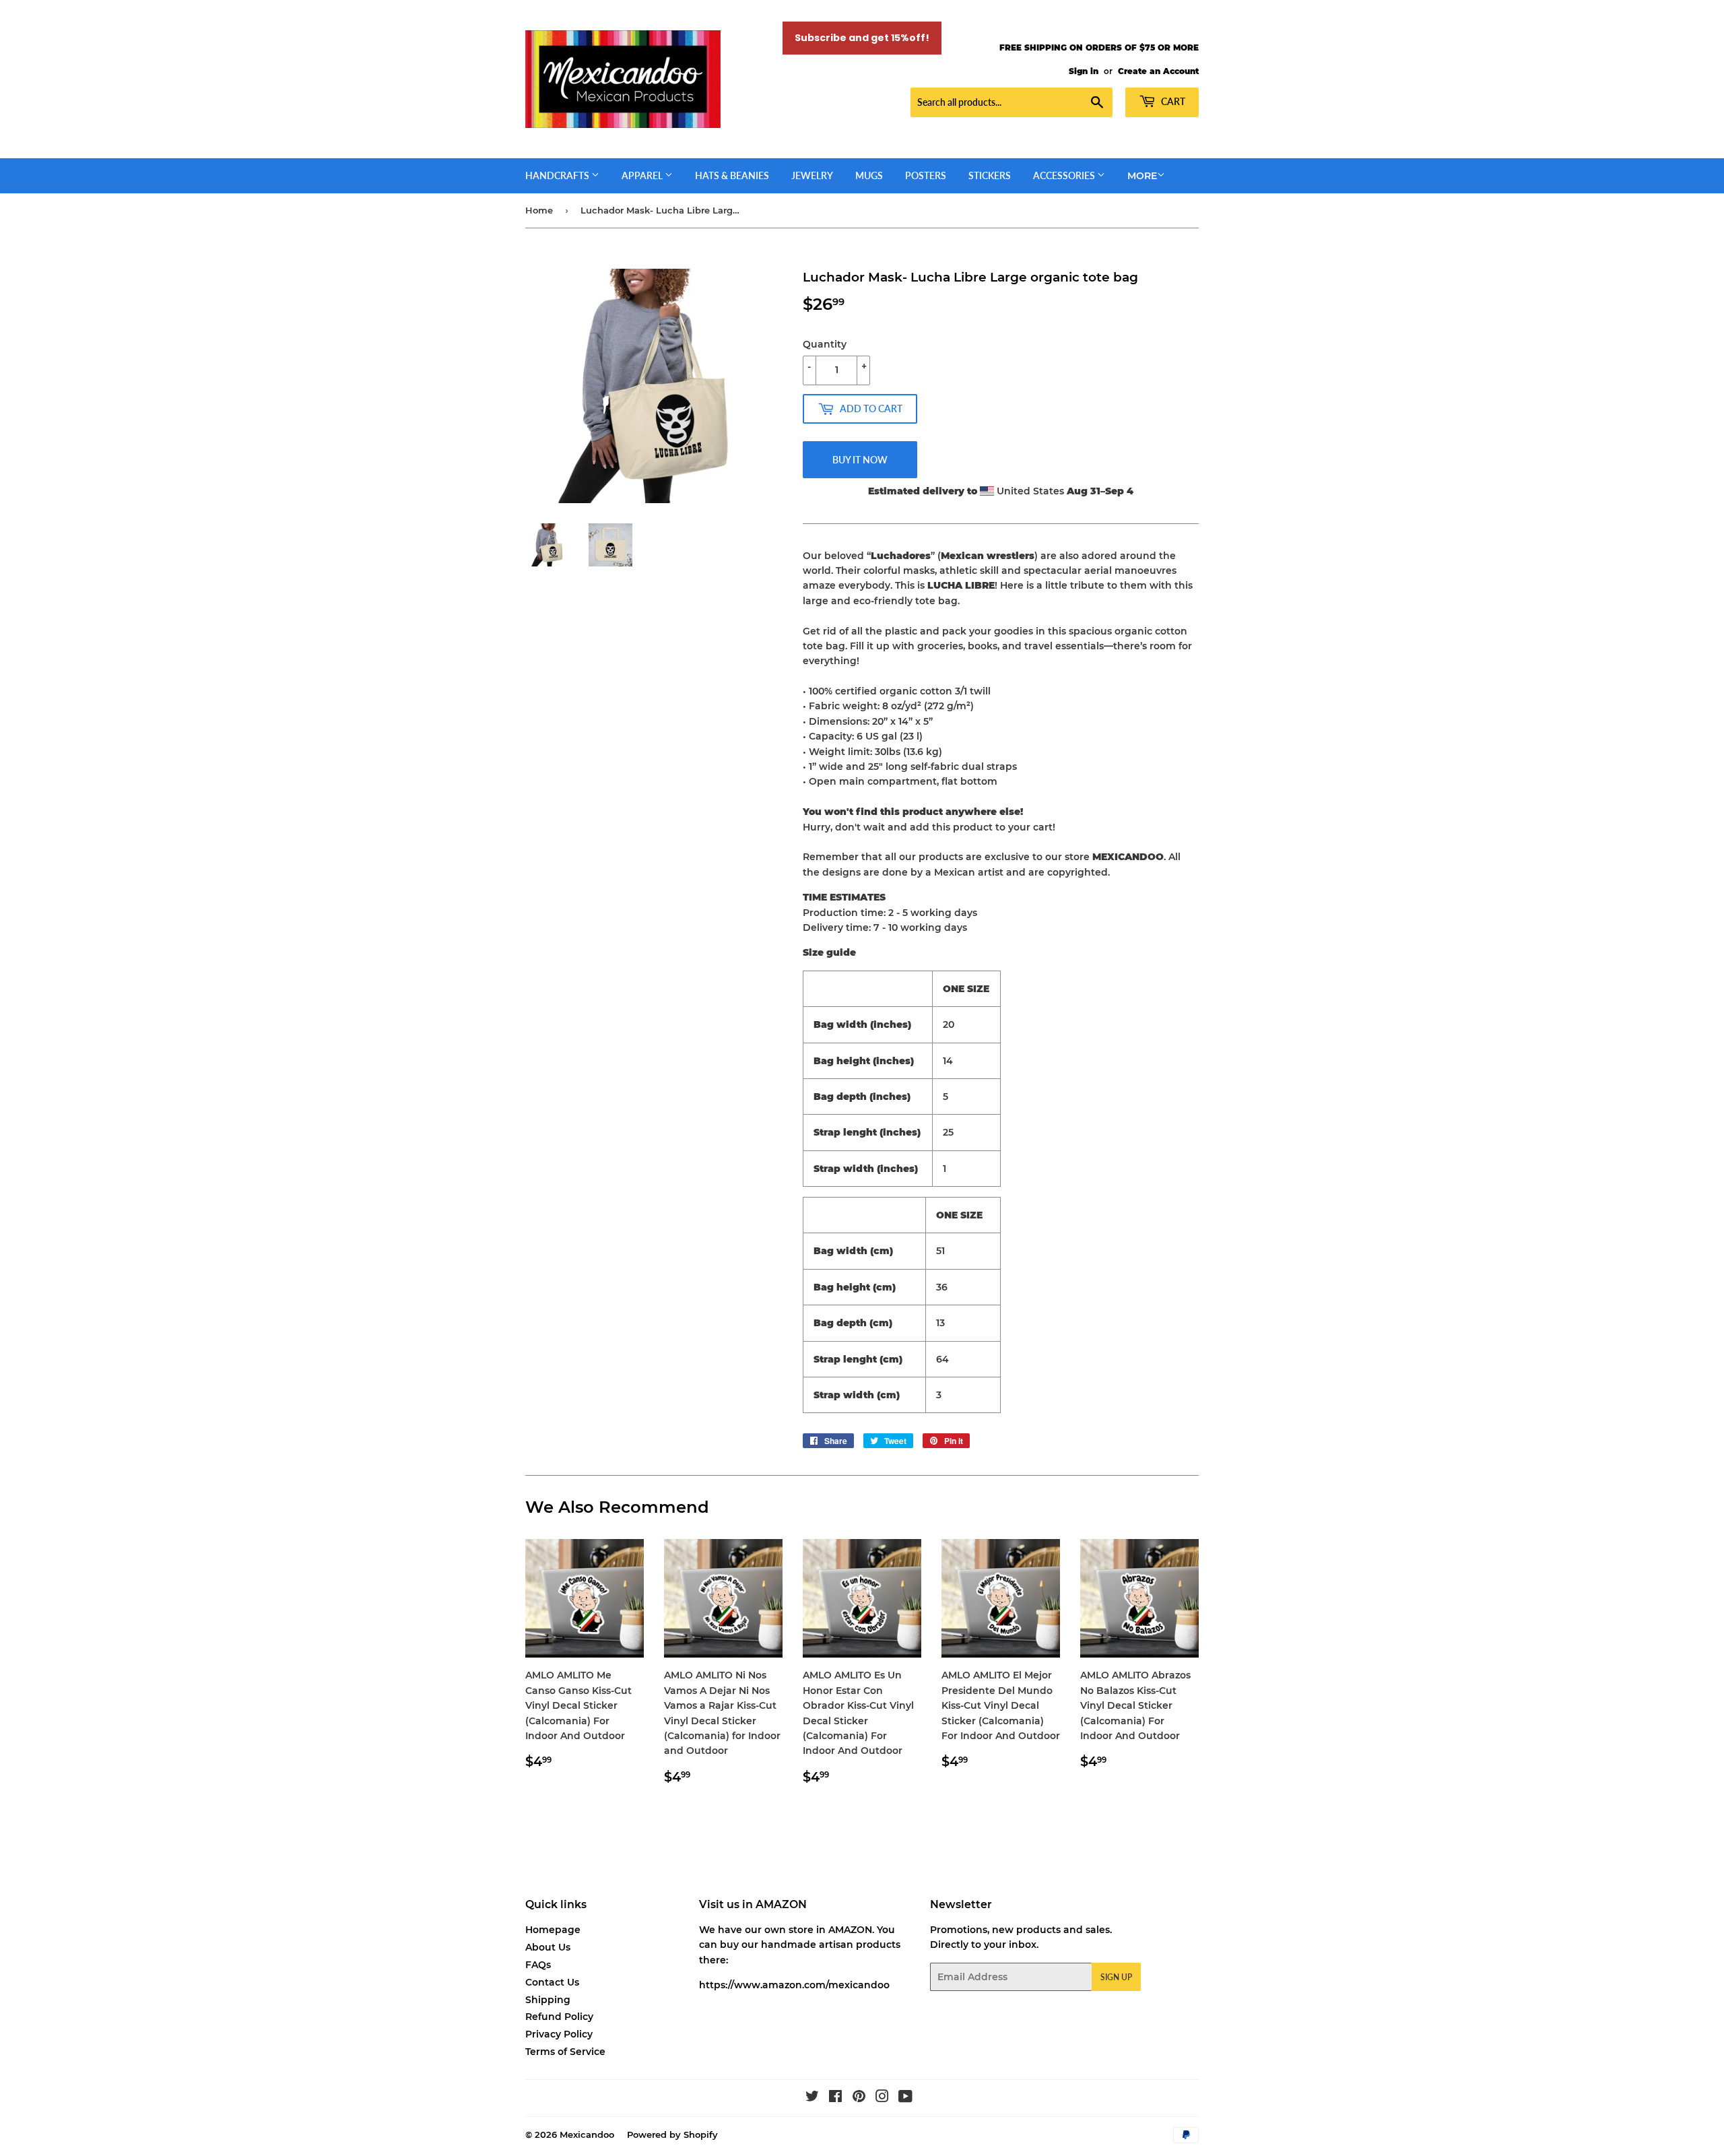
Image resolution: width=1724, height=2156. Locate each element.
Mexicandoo (587, 2134)
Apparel (643, 175)
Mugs (869, 175)
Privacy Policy (559, 2034)
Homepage (553, 1930)
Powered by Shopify (672, 2134)
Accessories (1065, 175)
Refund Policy (559, 2017)
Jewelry (812, 175)
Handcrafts (558, 175)
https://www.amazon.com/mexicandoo (794, 1985)
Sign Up (1116, 1977)
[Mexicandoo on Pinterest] (859, 2098)
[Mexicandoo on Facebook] (835, 2098)
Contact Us (552, 1982)
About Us (548, 1947)
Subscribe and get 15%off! (862, 38)
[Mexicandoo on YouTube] (905, 2098)
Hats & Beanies (732, 175)
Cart (1172, 101)
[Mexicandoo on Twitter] (812, 2098)
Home (539, 210)
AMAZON (850, 1930)
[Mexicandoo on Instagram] (882, 2098)
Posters (926, 175)
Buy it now (860, 460)
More (1142, 176)
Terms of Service (565, 2052)
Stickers (990, 175)
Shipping (548, 2000)
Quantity (825, 344)
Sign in (1084, 71)
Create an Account (1158, 71)
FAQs (538, 1965)
